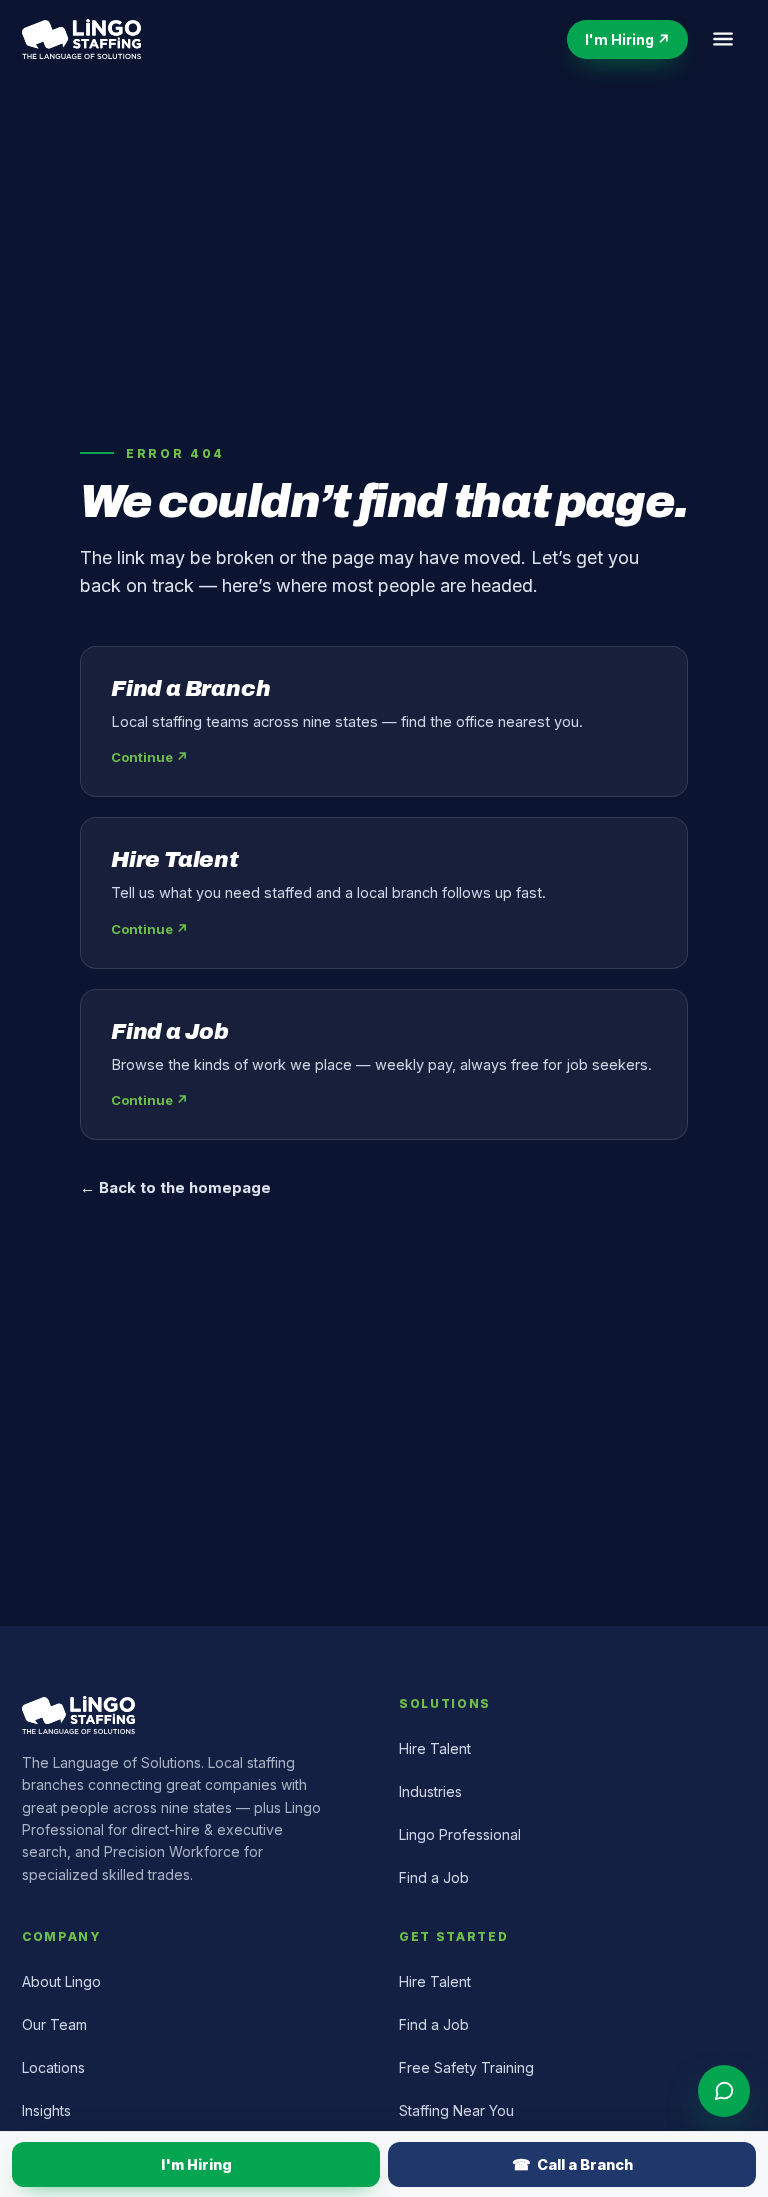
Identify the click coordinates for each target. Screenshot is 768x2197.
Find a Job (434, 1877)
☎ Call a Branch (572, 2164)
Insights (46, 2110)
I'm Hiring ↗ (627, 39)
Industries (430, 1791)
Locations (53, 2067)
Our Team (54, 2024)
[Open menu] (723, 39)
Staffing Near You (456, 2110)
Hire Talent (435, 1748)
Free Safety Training (466, 2067)
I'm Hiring (196, 2164)
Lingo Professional (460, 1834)
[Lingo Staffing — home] (81, 39)
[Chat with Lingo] (724, 2091)
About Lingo (61, 1981)
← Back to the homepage (175, 1187)
